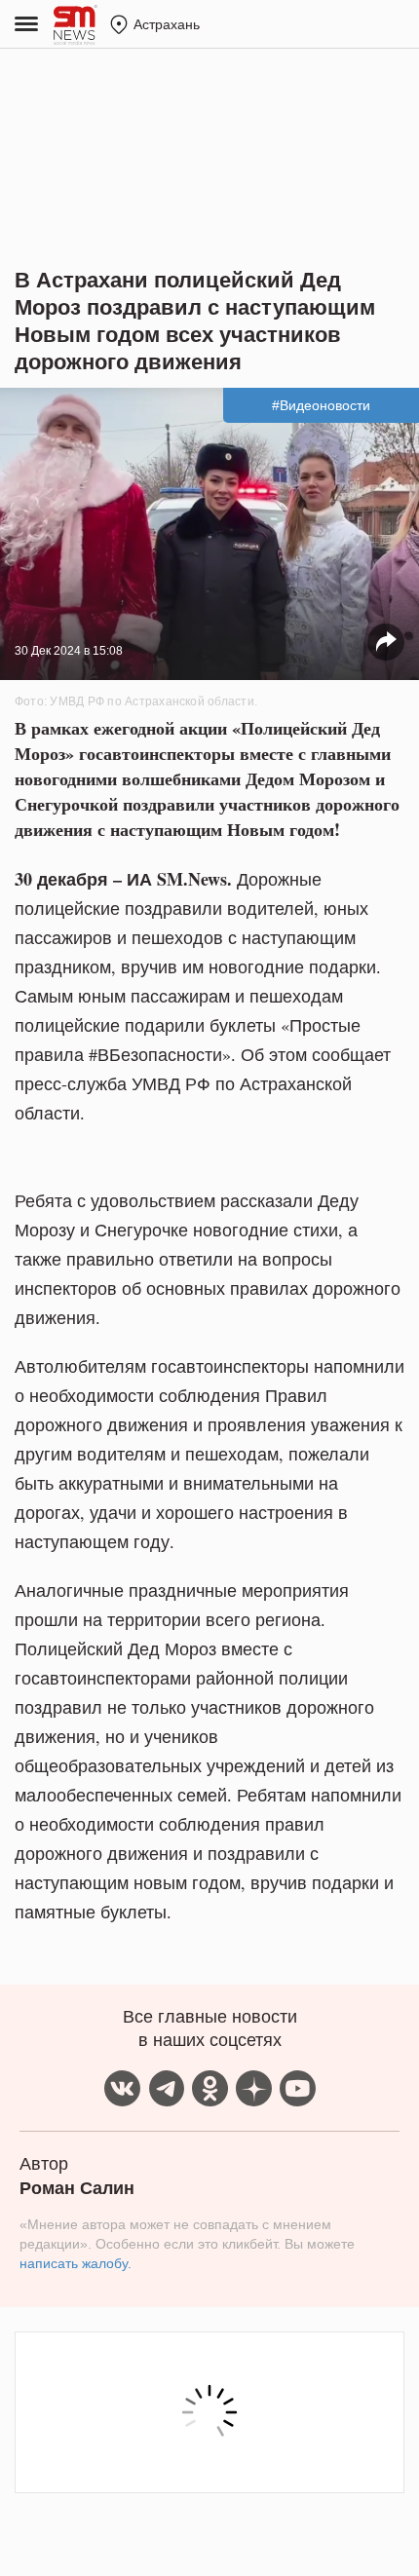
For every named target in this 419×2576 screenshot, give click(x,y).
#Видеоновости (321, 405)
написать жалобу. (76, 2263)
